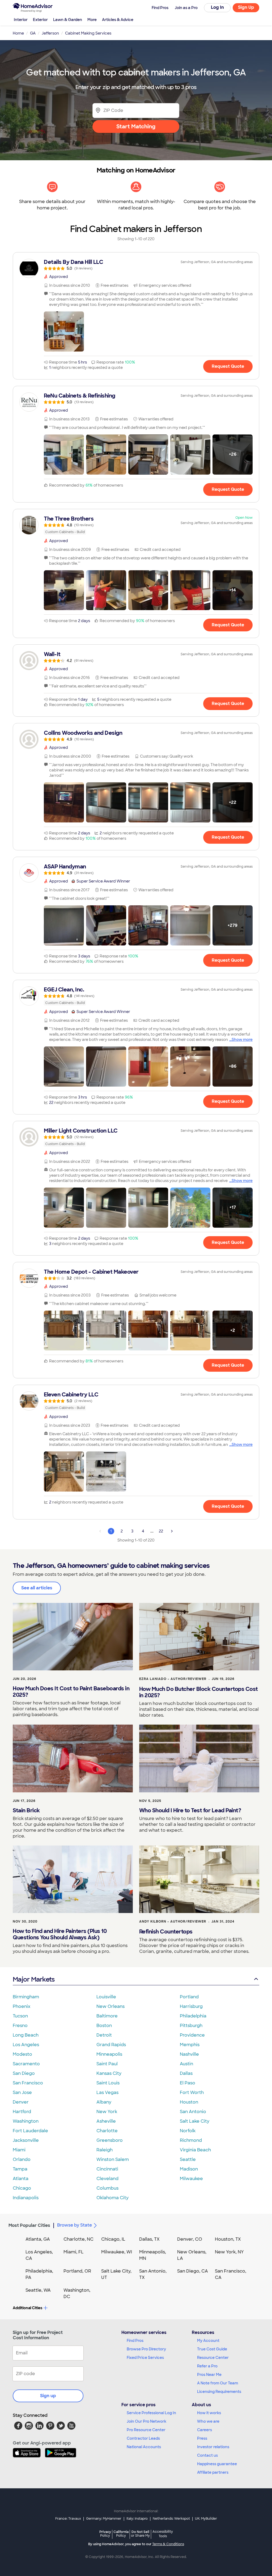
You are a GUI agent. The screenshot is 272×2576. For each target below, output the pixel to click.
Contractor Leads (143, 2438)
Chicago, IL (113, 2239)
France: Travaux (68, 2519)
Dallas (186, 2073)
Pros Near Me (209, 2375)
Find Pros (135, 2341)
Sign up (48, 2396)
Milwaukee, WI (117, 2252)
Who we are (208, 2421)
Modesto (22, 2054)
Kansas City (109, 2073)
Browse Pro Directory (146, 2349)
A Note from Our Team (218, 2383)
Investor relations (213, 2447)
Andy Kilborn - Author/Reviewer (173, 1922)
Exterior (40, 20)
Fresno (20, 2026)
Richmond (191, 2140)
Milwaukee (191, 2179)
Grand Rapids (111, 2045)
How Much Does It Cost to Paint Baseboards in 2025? (71, 1692)
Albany (104, 2102)
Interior (21, 20)
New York (107, 2112)
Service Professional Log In (151, 2413)
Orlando (22, 2159)
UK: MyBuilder (206, 2519)
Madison (189, 2169)
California (121, 2534)
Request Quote (228, 366)
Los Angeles (26, 2045)
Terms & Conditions (168, 2544)
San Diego (24, 2073)
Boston (104, 2026)
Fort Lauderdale (30, 2131)
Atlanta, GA (38, 2239)
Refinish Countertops (166, 1932)
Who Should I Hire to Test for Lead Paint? (190, 1810)
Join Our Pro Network (146, 2421)
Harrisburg (191, 2006)
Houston (189, 2102)
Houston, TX (228, 2239)
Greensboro (110, 2140)
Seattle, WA (38, 2290)
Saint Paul (107, 2064)
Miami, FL (74, 2252)
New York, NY (229, 2252)
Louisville (106, 1997)
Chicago (22, 2188)
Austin (186, 2064)
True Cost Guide (212, 2349)
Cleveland (107, 2179)
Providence (192, 2035)
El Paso (188, 2083)
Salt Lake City (195, 2121)
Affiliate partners (213, 2472)
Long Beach (26, 2035)
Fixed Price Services (145, 2358)
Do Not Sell (140, 2534)
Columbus (107, 2188)
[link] (136, 265)
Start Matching (136, 126)
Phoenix (22, 2006)
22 (161, 1531)
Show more (242, 1040)
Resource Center (213, 2358)
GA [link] (33, 33)
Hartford (22, 2112)
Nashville (189, 2054)
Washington (26, 2121)
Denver (21, 2102)
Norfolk (188, 2131)
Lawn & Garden (68, 20)
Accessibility (163, 2534)
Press (202, 2438)
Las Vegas (107, 2093)
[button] (64, 331)
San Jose (22, 2093)
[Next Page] (172, 1531)
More (92, 20)
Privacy (105, 2534)
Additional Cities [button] (27, 2308)
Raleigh (105, 2150)
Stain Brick (26, 1810)
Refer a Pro (207, 2366)
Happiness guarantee (217, 2464)
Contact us (207, 2455)
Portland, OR (77, 2271)
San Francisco (28, 2083)
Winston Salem (113, 2159)
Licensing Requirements (219, 2392)
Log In (217, 7)
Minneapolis (109, 2054)
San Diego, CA (193, 2271)
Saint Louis (108, 2083)
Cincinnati (107, 2169)
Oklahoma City (112, 2198)
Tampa (20, 2169)
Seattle (188, 2159)
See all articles (37, 1588)
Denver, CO (190, 2239)
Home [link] (18, 33)
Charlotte (107, 2131)
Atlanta (21, 2179)
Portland (189, 1997)
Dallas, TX (149, 2239)
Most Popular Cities (29, 2225)
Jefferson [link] (50, 33)
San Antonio (193, 2112)
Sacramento (26, 2064)
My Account (208, 2341)
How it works (209, 2413)
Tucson (20, 2016)
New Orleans (110, 2006)
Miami (19, 2150)
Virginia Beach (195, 2150)
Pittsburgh (191, 2026)
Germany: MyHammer (104, 2519)
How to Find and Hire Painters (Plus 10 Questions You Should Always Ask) (60, 1934)
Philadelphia (193, 2016)
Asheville (106, 2121)
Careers (205, 2430)
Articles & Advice (118, 20)
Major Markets (34, 1979)
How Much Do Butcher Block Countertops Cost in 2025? (199, 1692)
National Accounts (144, 2447)
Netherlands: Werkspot (171, 2519)
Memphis (190, 2045)
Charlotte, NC (78, 2239)
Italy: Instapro (137, 2519)
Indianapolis (26, 2198)
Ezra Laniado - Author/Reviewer (173, 1679)
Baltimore (107, 2016)
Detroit (104, 2035)
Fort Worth (192, 2093)
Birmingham (26, 1997)
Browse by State (75, 2225)
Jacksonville (26, 2140)
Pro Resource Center (146, 2430)
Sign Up (246, 7)
